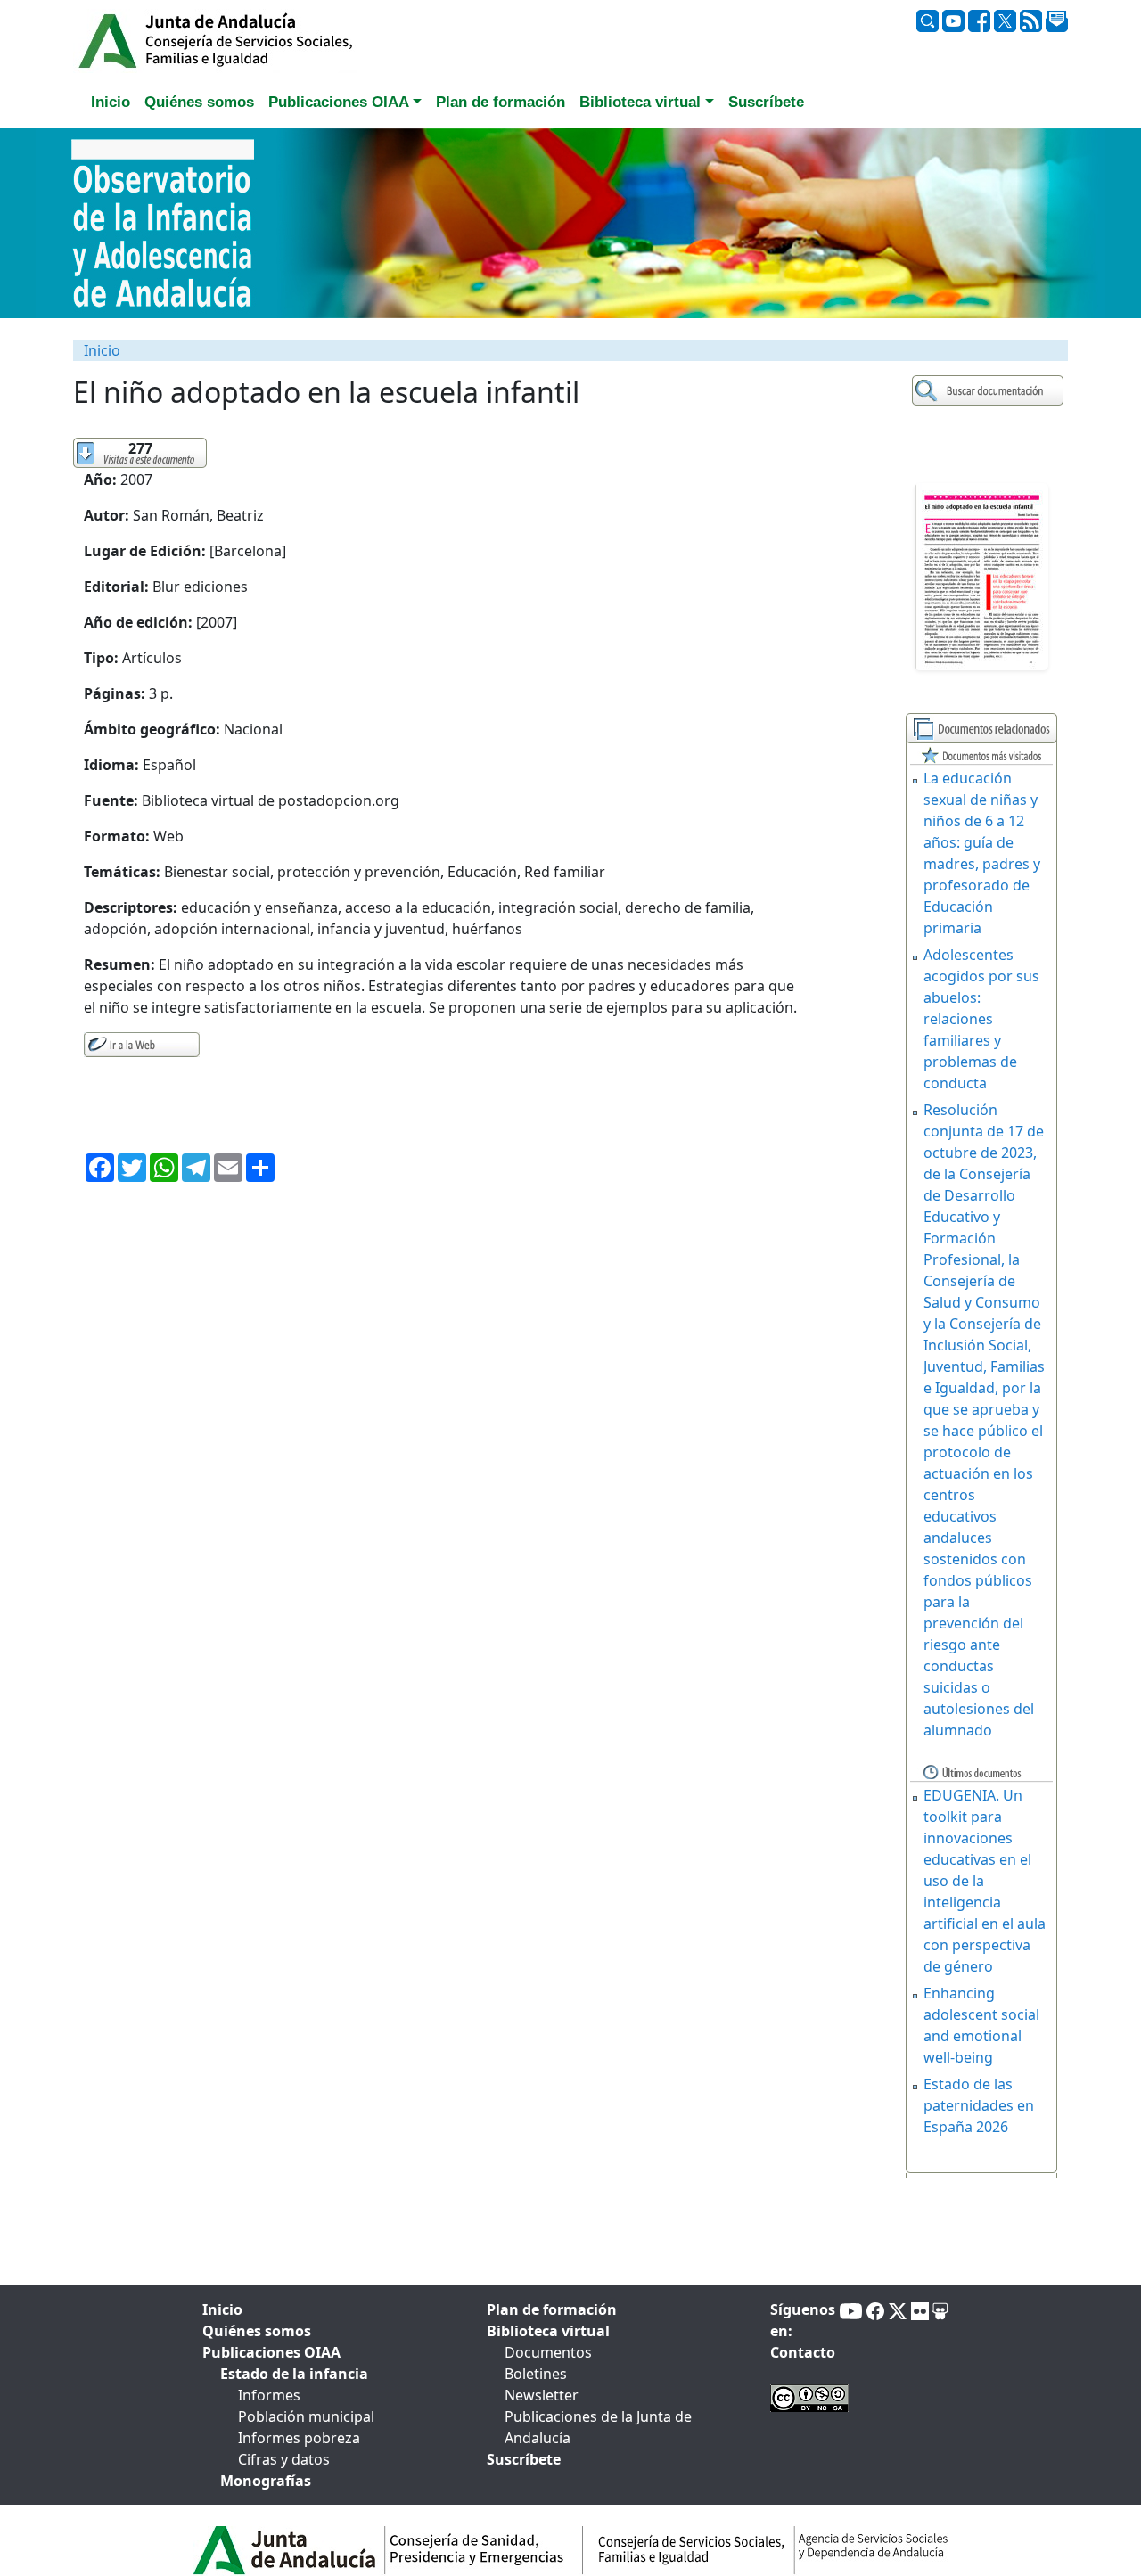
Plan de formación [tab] (501, 102)
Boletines (536, 2374)
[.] (990, 391)
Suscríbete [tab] (766, 102)
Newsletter (542, 2395)
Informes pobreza (299, 2438)
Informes (269, 2395)
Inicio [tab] (111, 102)
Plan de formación (552, 2309)
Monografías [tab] (266, 2481)
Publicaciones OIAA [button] (339, 102)
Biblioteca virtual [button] (640, 102)
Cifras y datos (284, 2459)
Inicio (102, 350)
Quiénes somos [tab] (199, 102)
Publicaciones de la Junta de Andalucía (598, 2427)
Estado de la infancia (294, 2374)
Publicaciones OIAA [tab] (271, 2352)
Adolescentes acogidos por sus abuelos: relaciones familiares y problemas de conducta (981, 1019)
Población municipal (306, 2416)
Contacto (803, 2352)
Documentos (548, 2352)
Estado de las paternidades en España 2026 (979, 2105)
